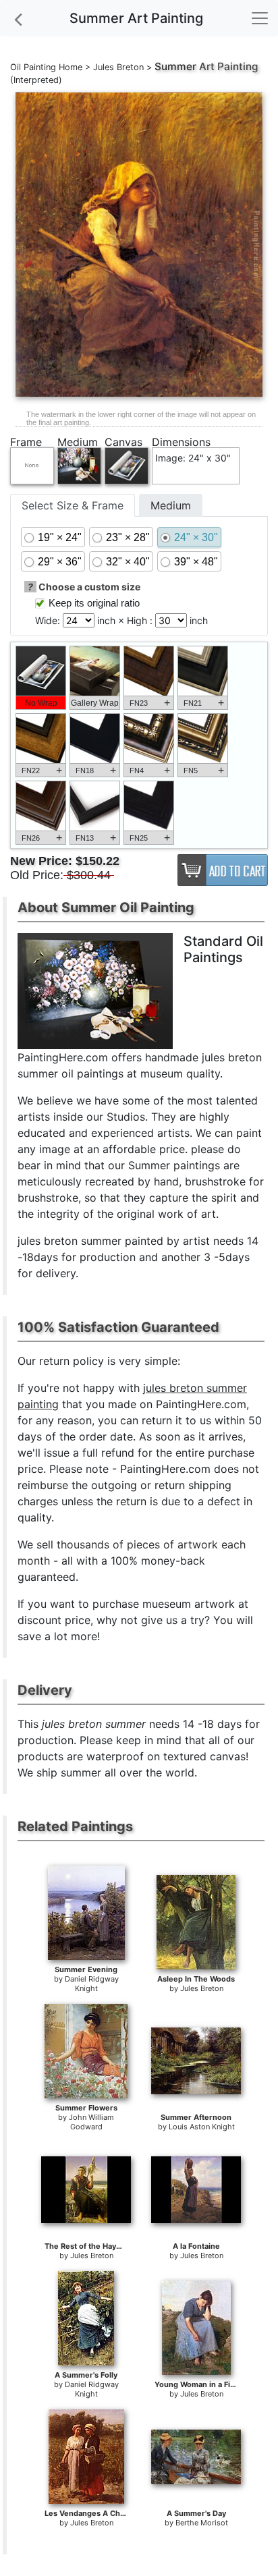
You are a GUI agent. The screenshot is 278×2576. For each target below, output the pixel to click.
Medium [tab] (171, 505)
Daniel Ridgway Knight (92, 1984)
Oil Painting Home (46, 67)
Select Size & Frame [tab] (73, 505)
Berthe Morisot (202, 2523)
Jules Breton (118, 67)
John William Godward (91, 2122)
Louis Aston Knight (202, 2127)
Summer (175, 66)
